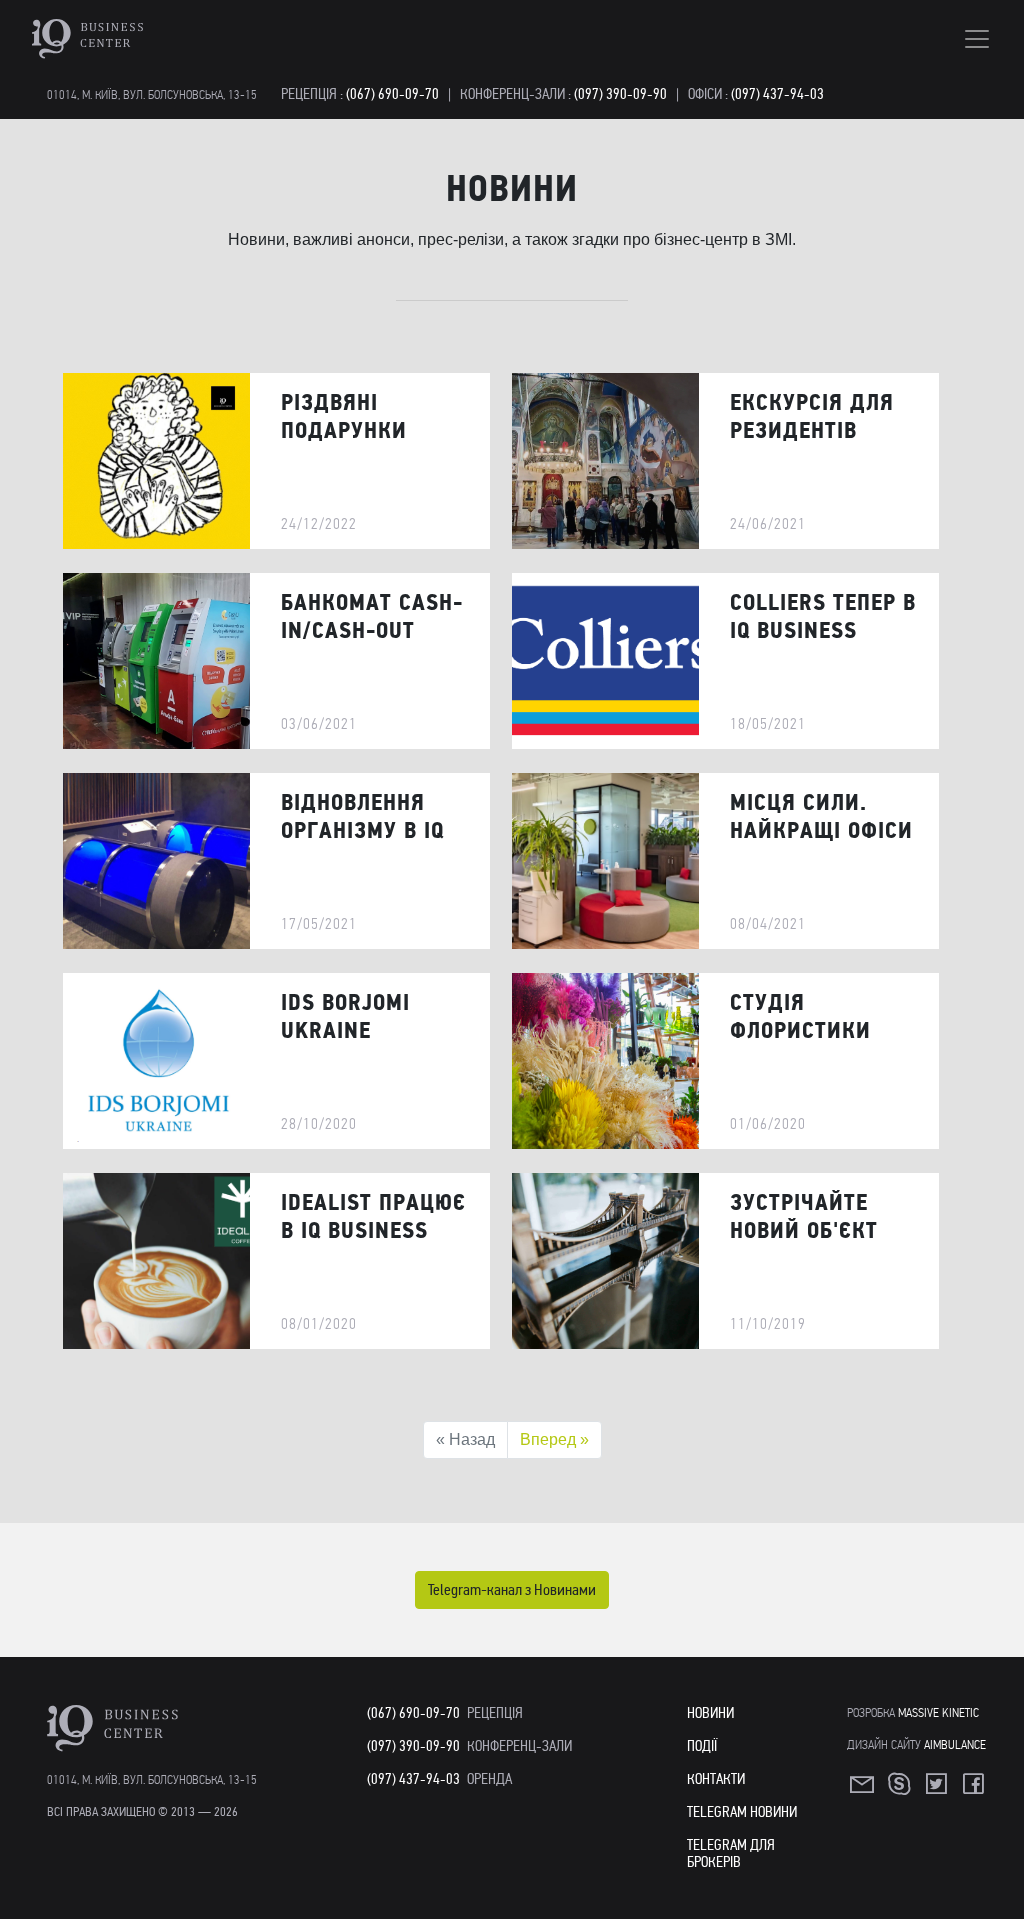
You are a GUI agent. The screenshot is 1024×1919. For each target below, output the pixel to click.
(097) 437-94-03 (777, 94)
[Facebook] (975, 1790)
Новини (710, 1713)
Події (702, 1746)
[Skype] (901, 1790)
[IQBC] (145, 39)
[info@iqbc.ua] (864, 1790)
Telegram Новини (742, 1812)
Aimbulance (955, 1744)
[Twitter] (938, 1790)
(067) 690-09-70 (392, 94)
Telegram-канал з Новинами (512, 1589)
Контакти (716, 1779)
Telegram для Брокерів (731, 1853)
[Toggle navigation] (977, 39)
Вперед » (554, 1439)
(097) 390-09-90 (620, 94)
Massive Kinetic (938, 1712)
